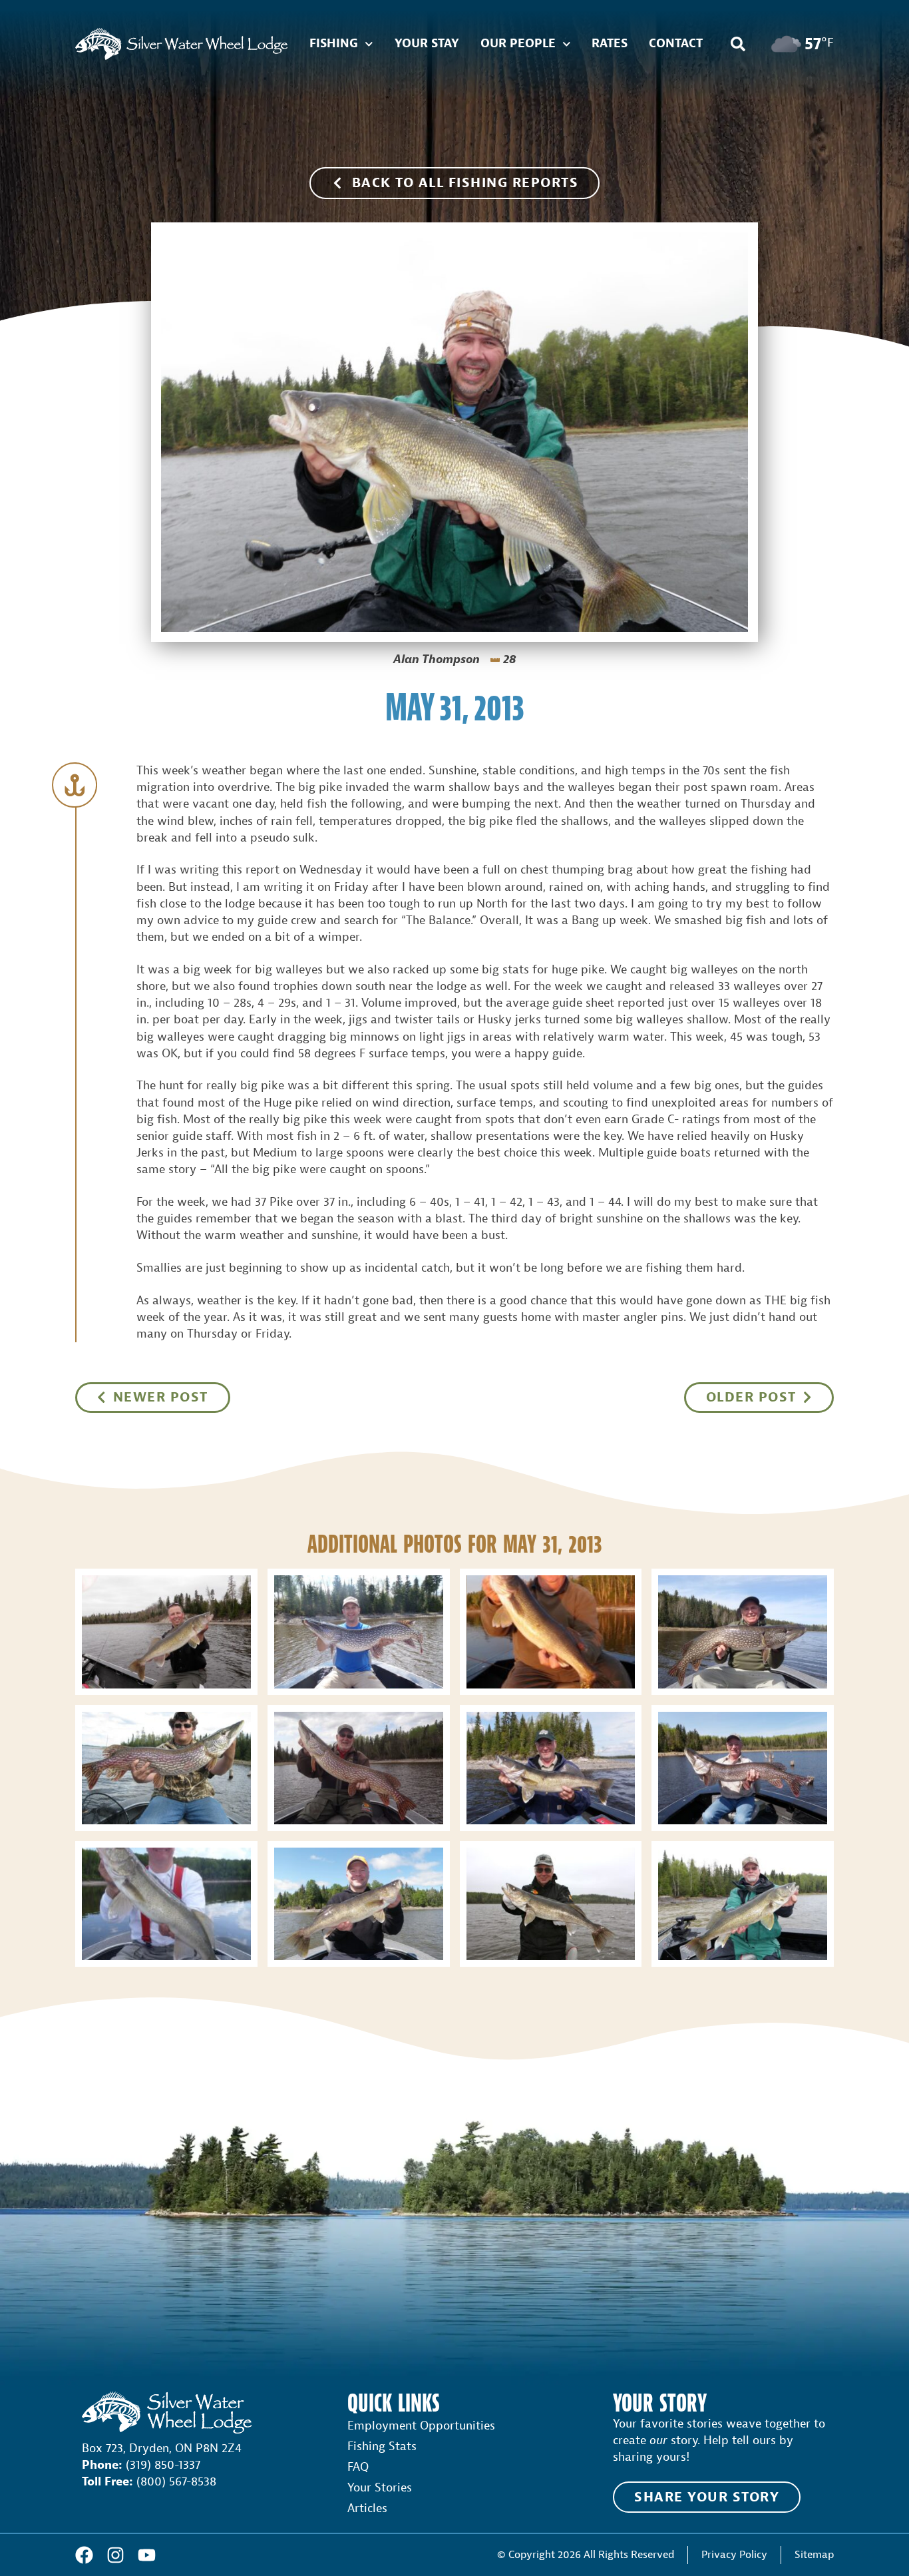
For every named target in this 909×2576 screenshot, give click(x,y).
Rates (610, 44)
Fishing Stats (382, 2447)
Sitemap (814, 2554)
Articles (367, 2508)
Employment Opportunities (421, 2426)
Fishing (334, 44)
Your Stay (427, 44)
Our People (518, 44)
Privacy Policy (734, 2554)
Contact (676, 44)
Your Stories (380, 2488)
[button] (738, 44)
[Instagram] (115, 2555)
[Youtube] (147, 2555)
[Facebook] (84, 2555)
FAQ (358, 2467)
